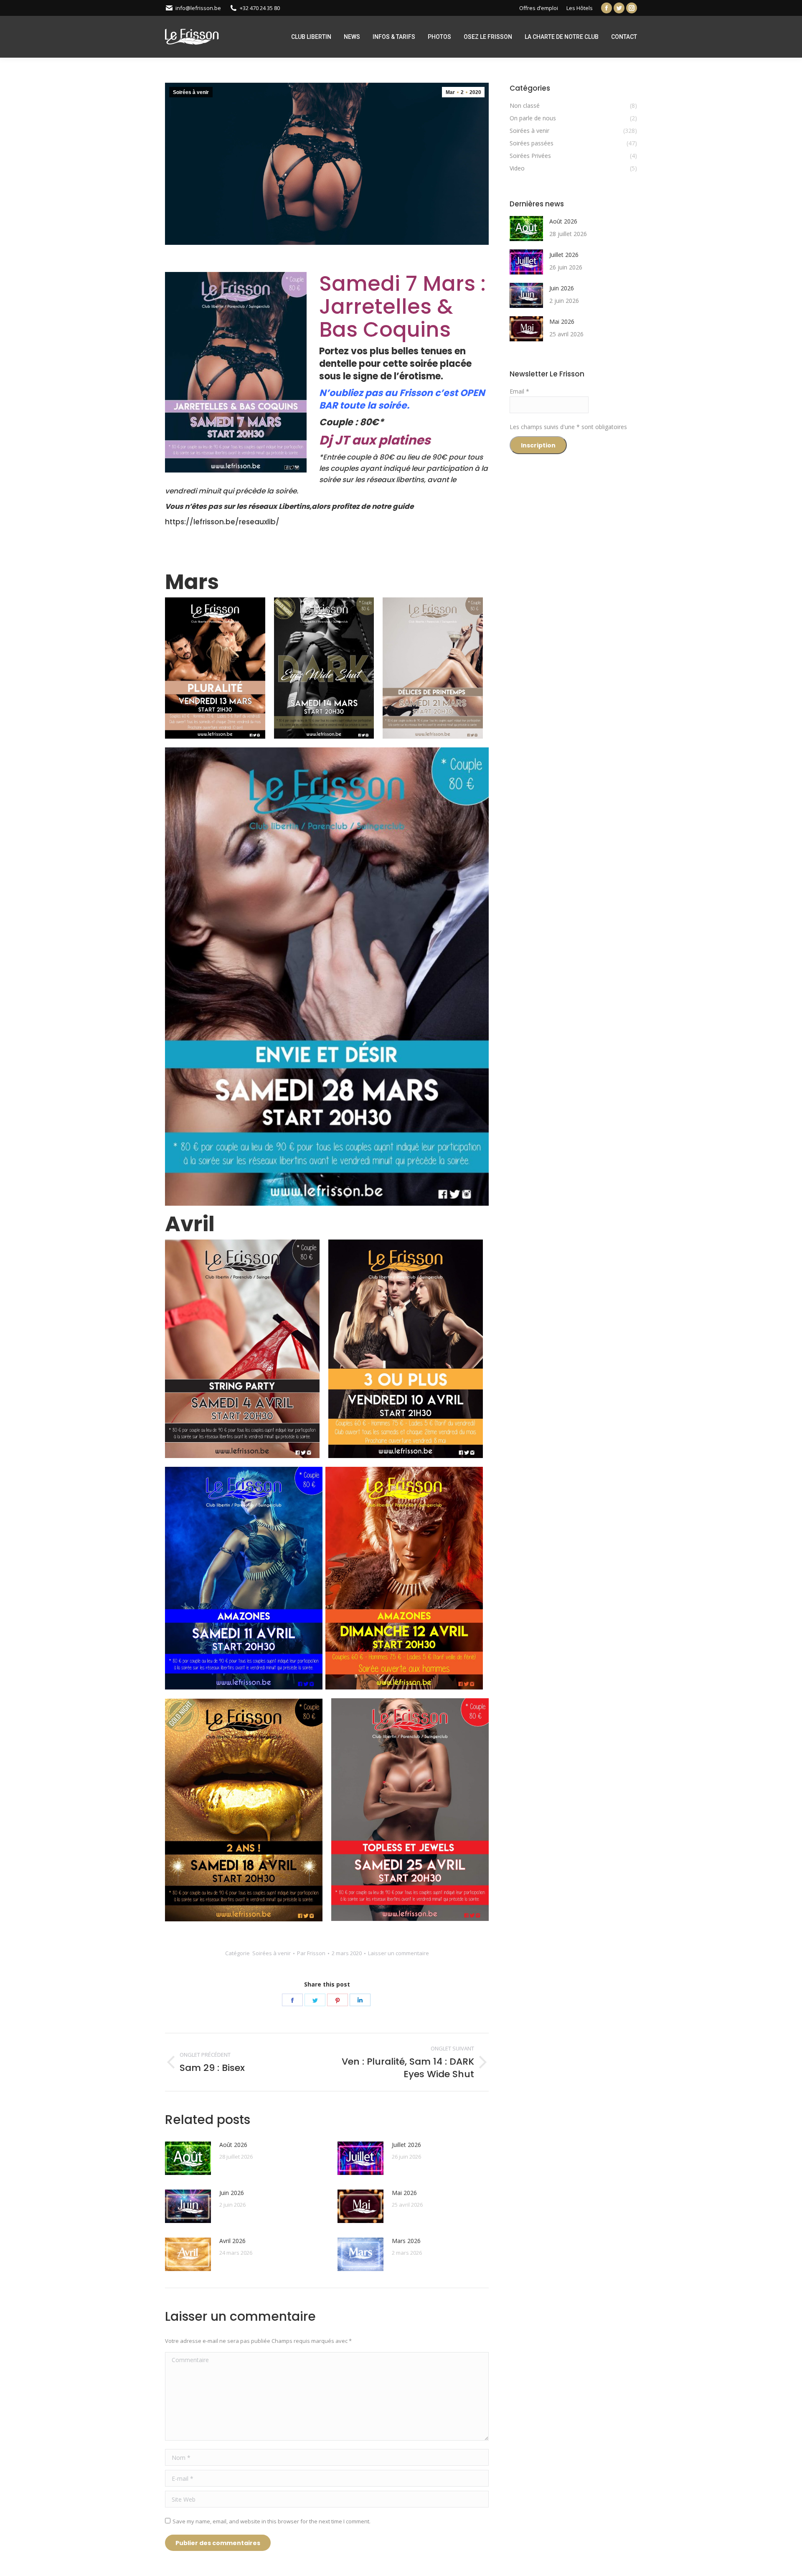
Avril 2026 (232, 2241)
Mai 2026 (404, 2193)
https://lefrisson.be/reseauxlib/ (222, 522)
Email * (519, 391)
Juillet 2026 (406, 2145)
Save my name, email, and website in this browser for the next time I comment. (272, 2521)
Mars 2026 (406, 2241)
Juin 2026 (232, 2193)
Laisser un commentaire (398, 1953)
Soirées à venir (191, 92)
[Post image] (188, 2158)
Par (311, 1953)
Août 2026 (233, 2145)
